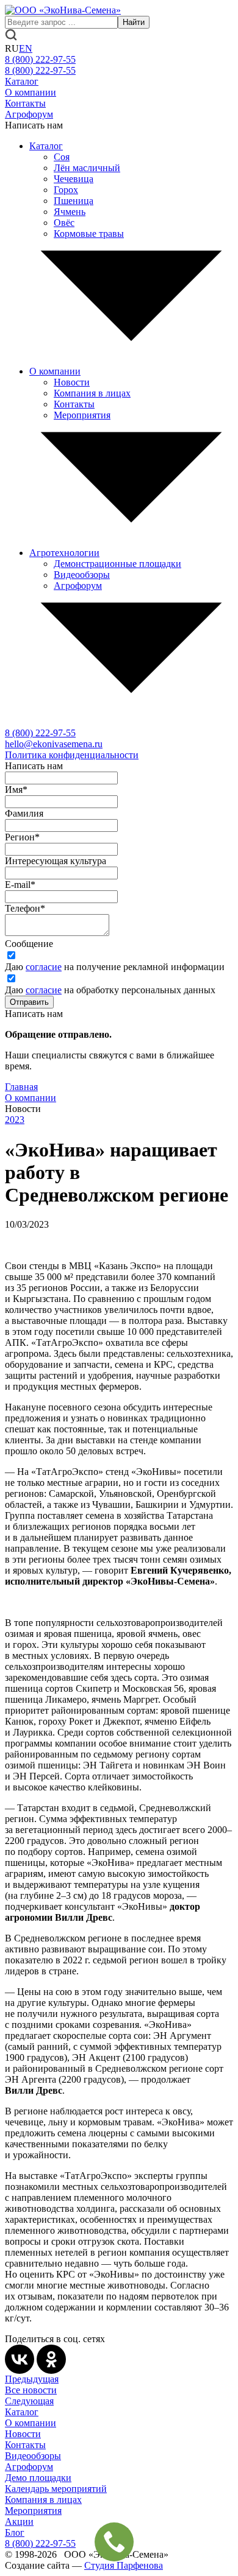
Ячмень (70, 212)
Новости (72, 382)
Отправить (29, 1002)
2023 (15, 1120)
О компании (31, 92)
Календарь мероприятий (56, 2489)
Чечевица (74, 179)
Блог (15, 2532)
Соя (62, 157)
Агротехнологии (64, 553)
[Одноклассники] (51, 2359)
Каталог (22, 81)
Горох (66, 190)
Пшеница (74, 201)
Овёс (64, 223)
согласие (44, 967)
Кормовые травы (89, 234)
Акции (19, 2521)
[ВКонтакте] (20, 2359)
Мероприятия (82, 415)
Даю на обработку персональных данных (110, 990)
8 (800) (40, 733)
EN (26, 48)
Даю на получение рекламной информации (115, 967)
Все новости (31, 2390)
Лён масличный (87, 168)
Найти (134, 22)
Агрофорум (29, 114)
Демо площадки (38, 2478)
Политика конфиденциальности (72, 755)
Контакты (25, 103)
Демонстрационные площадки (117, 564)
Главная (21, 1087)
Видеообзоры (82, 575)
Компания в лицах (92, 393)
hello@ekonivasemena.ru (54, 744)
